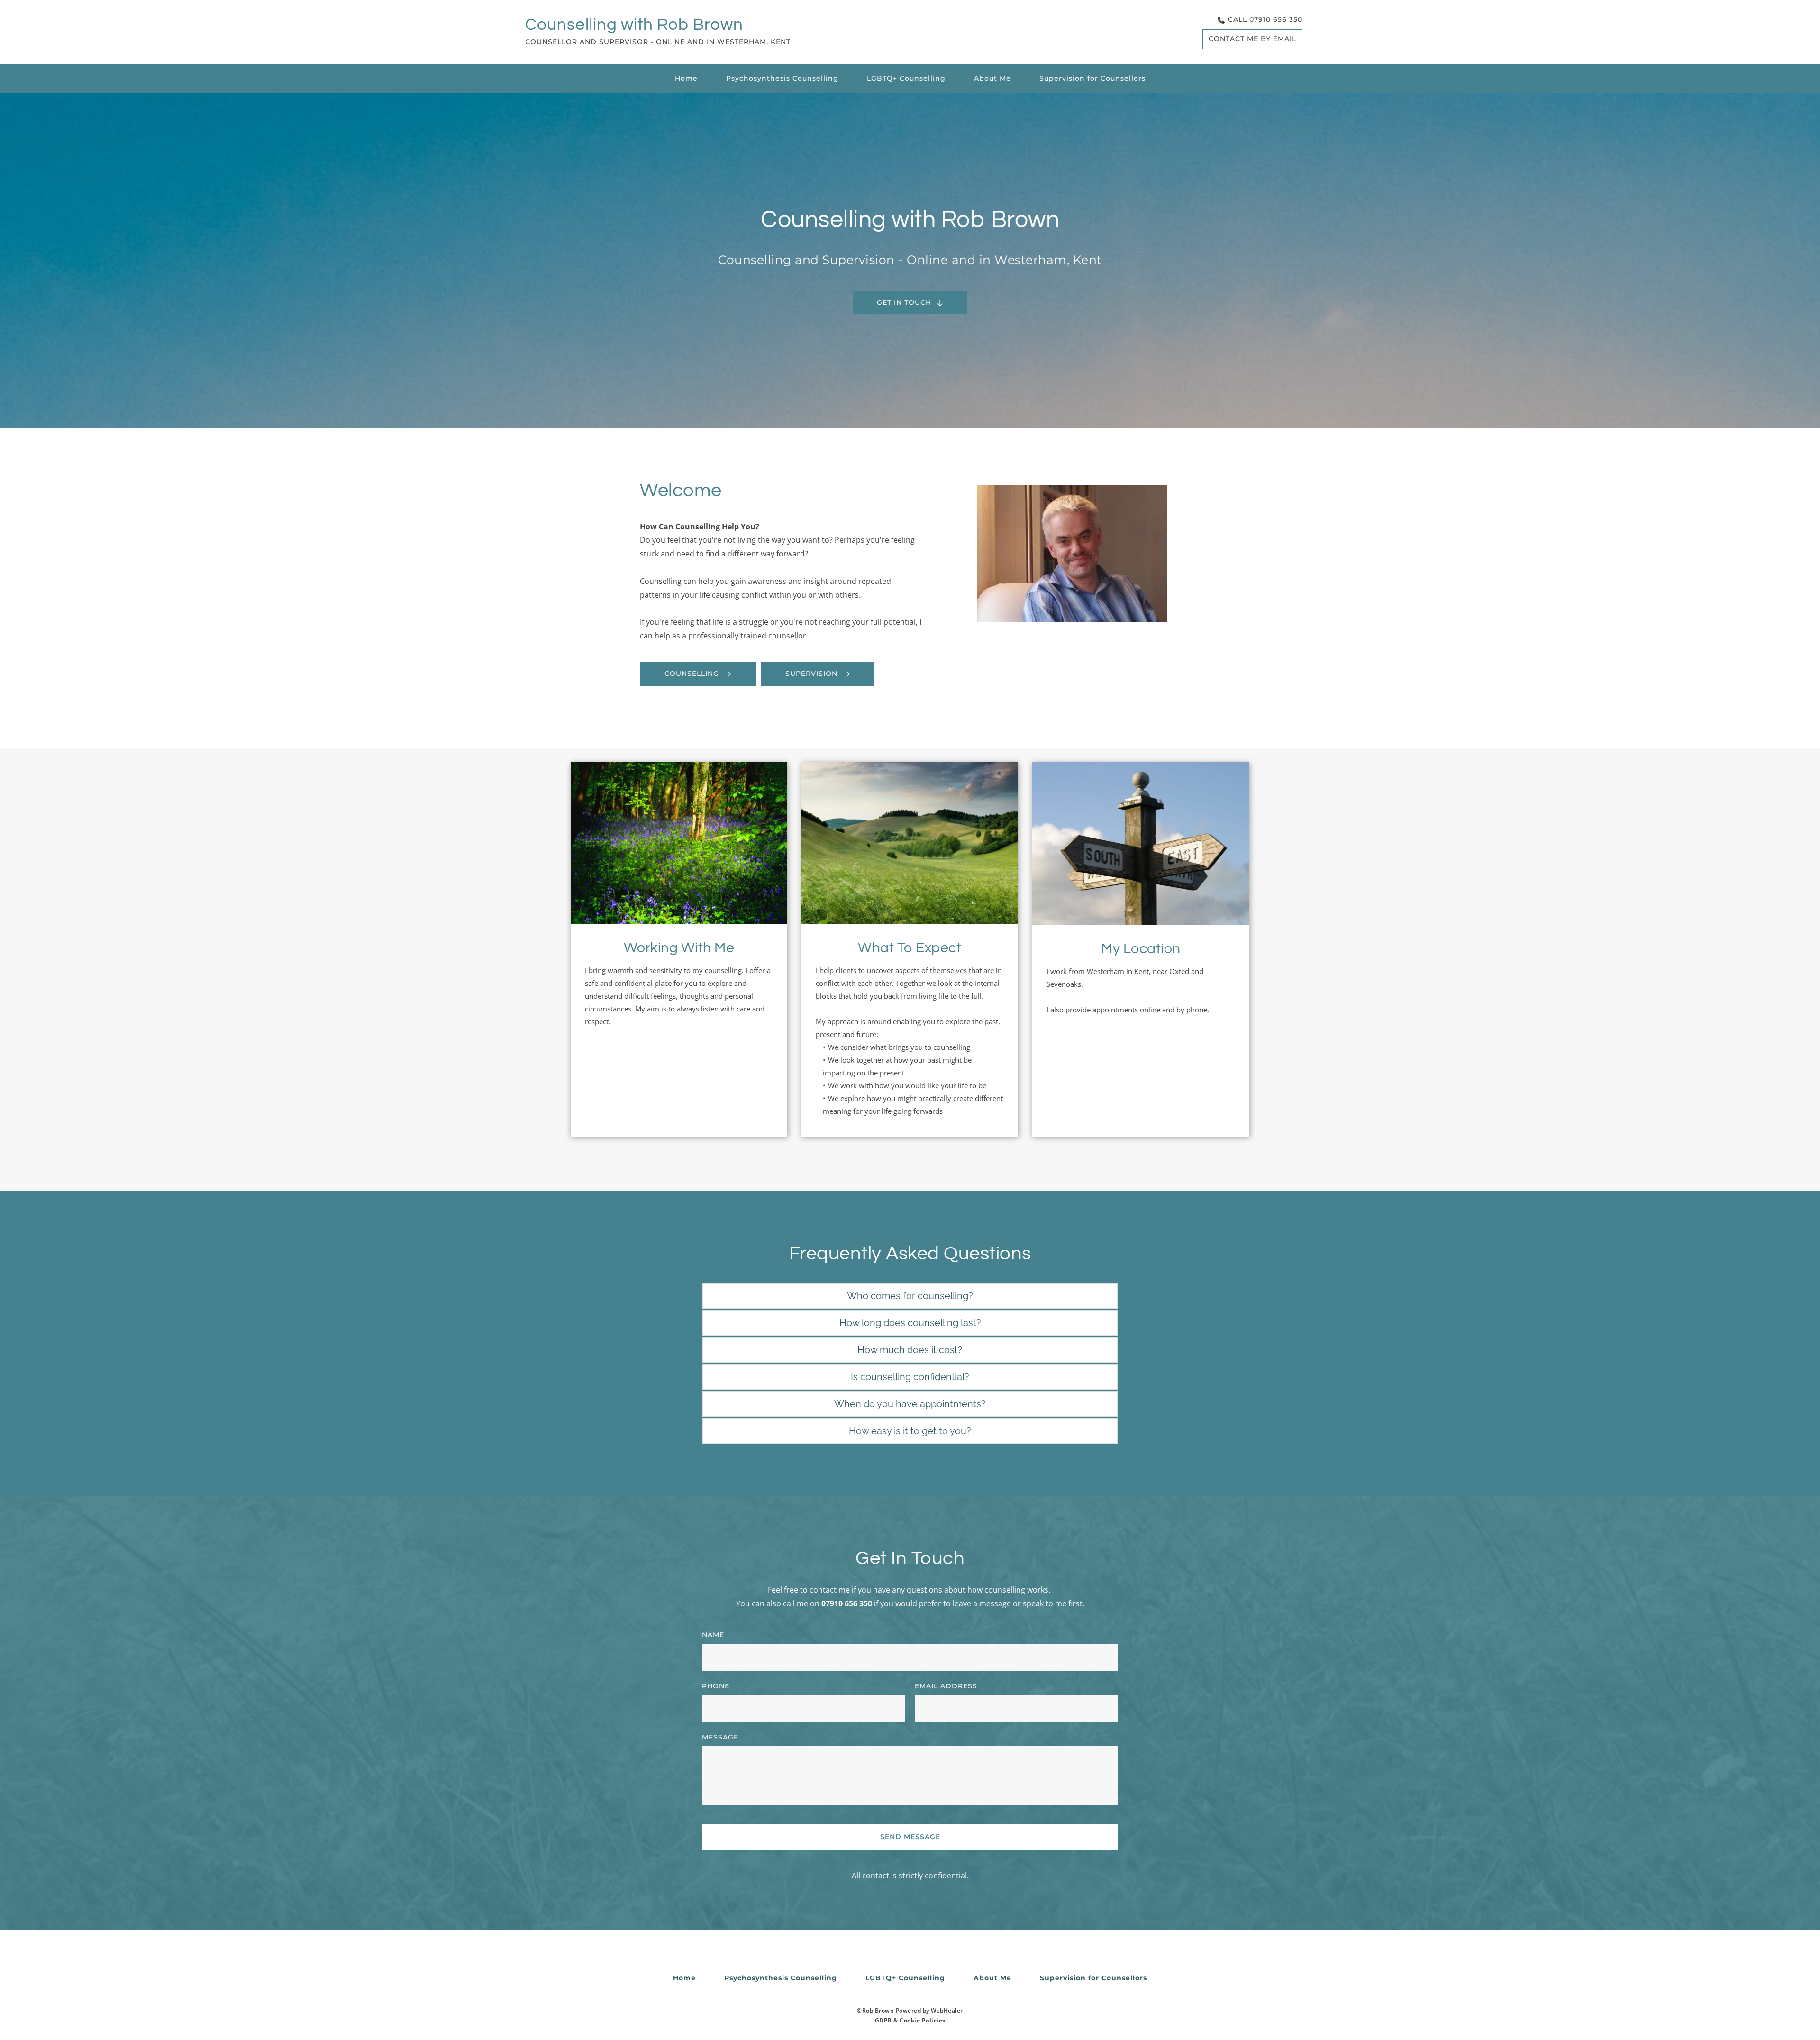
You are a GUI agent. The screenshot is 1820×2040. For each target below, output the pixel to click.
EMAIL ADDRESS (946, 1686)
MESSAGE (720, 1737)
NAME (713, 1635)
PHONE (716, 1686)
